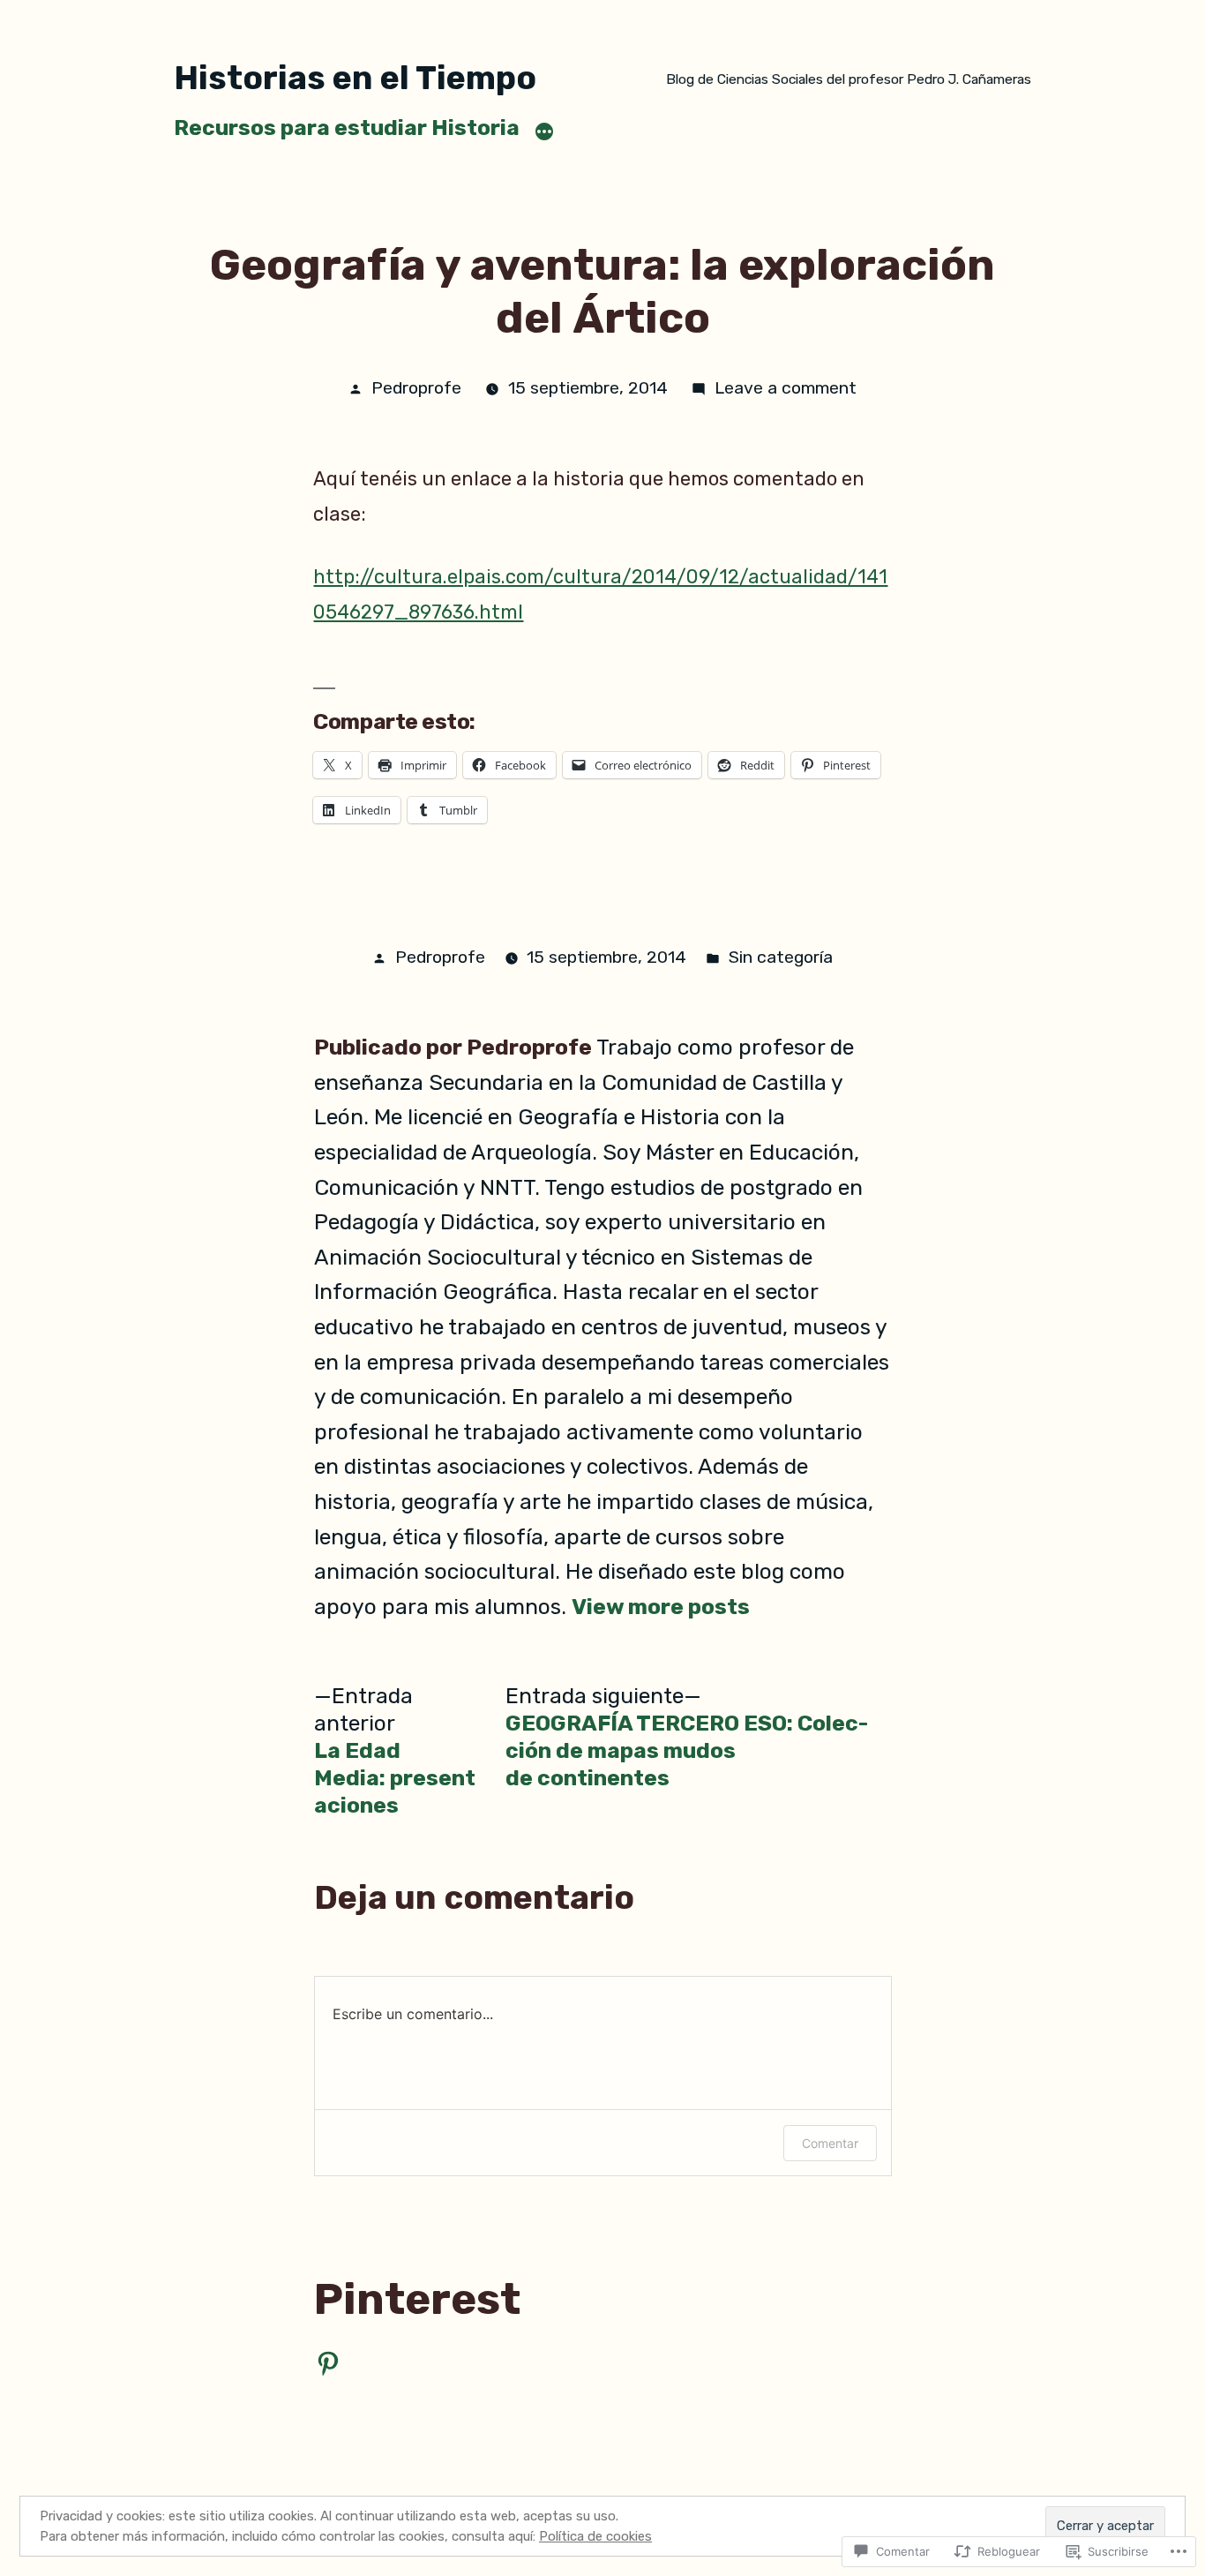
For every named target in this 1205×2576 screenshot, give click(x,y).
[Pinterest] (328, 2363)
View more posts (661, 1607)
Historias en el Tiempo (355, 78)
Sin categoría (781, 957)
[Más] (544, 131)
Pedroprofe (416, 388)
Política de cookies (595, 2536)
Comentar (830, 2143)
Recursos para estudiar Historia (347, 128)
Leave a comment (786, 388)
